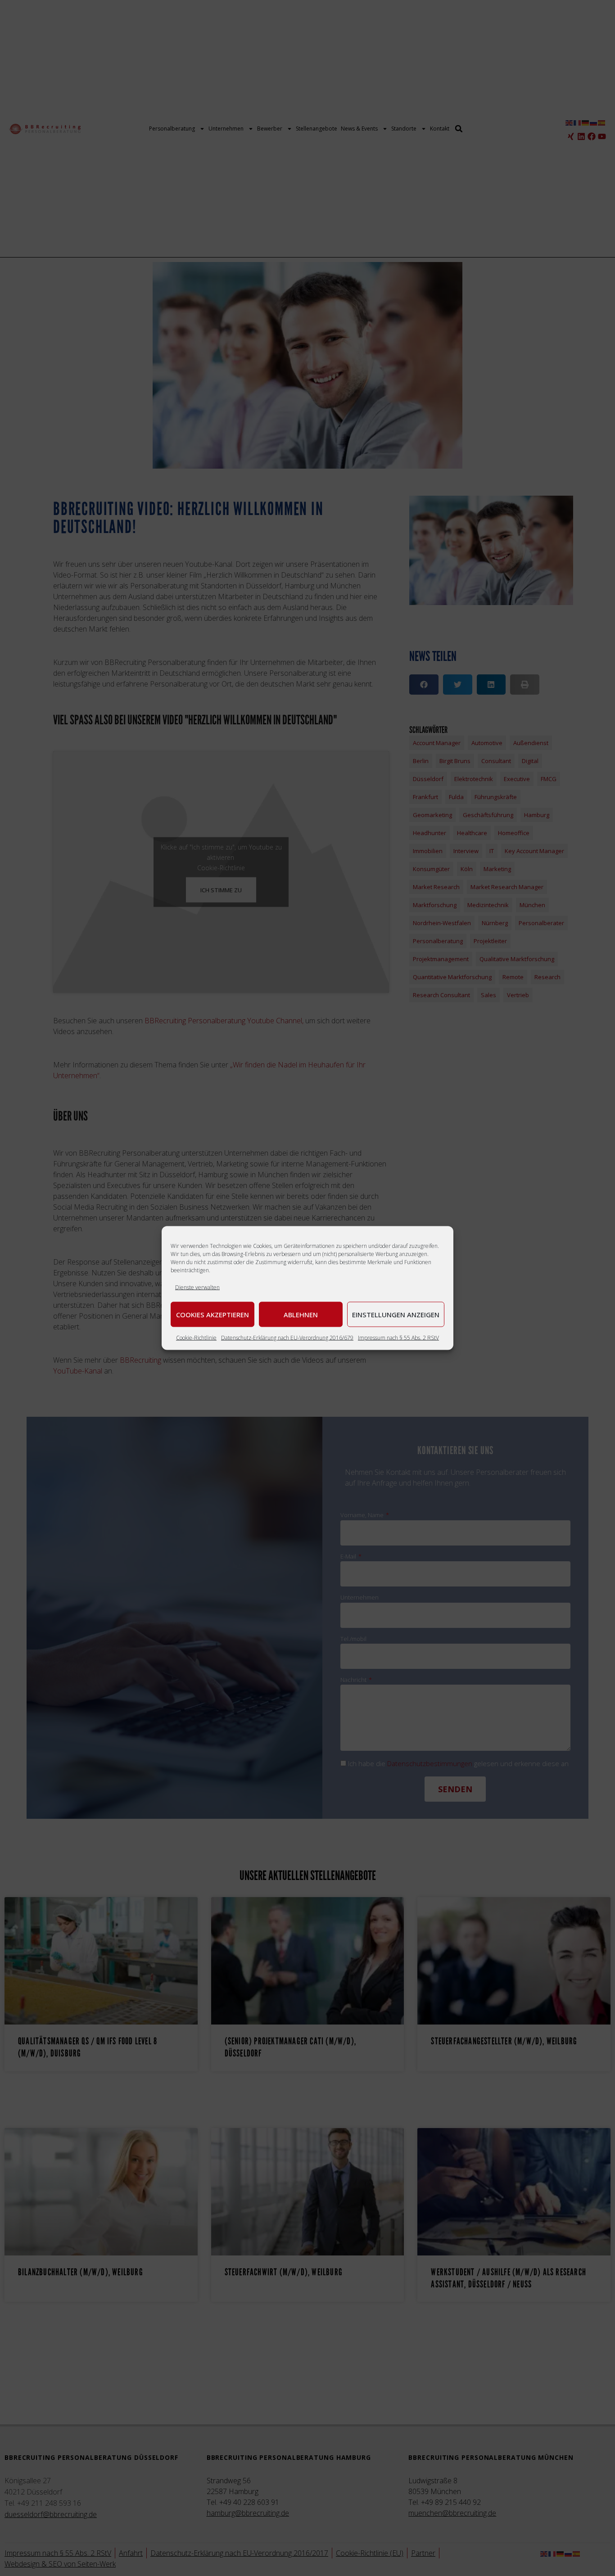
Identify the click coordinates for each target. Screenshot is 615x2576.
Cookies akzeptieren (213, 1315)
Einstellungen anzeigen (396, 1315)
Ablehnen (301, 1315)
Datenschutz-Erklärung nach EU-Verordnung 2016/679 (287, 1338)
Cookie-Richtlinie (196, 1338)
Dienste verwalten (197, 1287)
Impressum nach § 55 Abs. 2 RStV (398, 1338)
